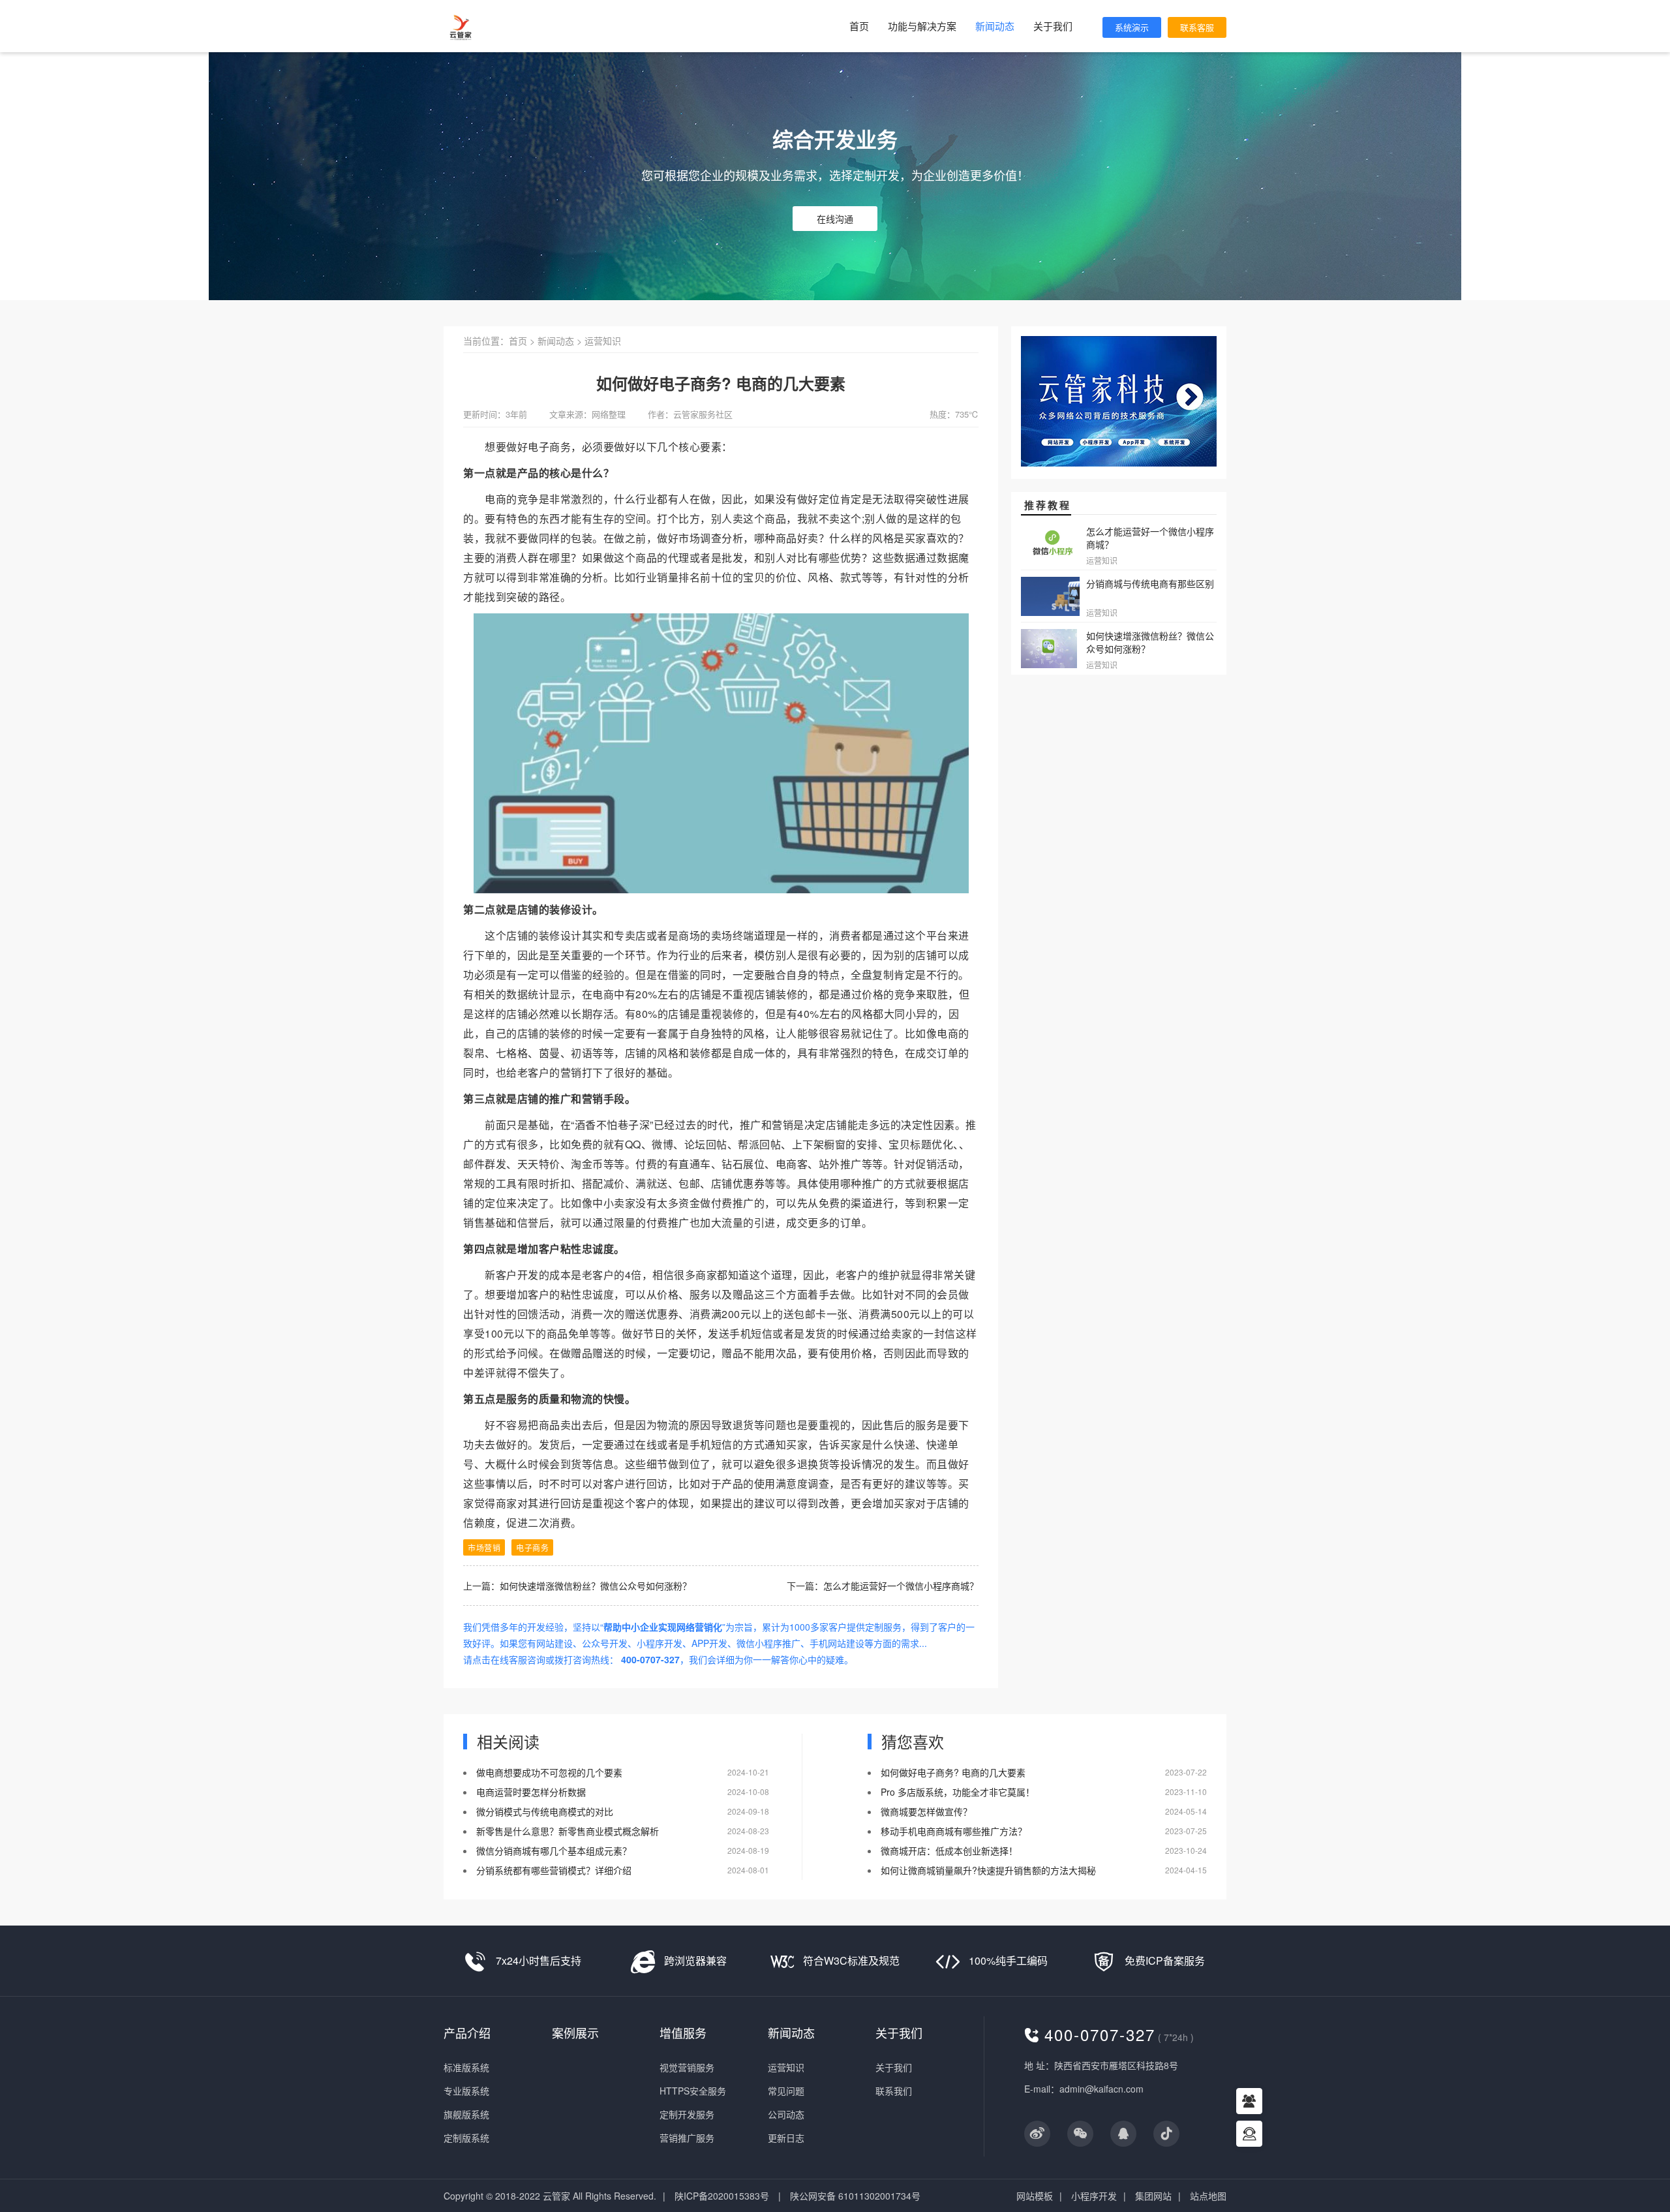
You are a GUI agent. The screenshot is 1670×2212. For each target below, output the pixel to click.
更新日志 (786, 2138)
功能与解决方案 (922, 26)
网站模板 (1035, 2196)
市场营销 (484, 1547)
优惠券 (749, 1183)
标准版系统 (466, 2067)
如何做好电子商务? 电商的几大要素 (953, 1772)
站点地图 (1208, 2196)
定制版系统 (466, 2138)
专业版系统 (466, 2091)
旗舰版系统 (466, 2114)
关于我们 (1053, 26)
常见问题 (786, 2091)
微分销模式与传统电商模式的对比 (545, 1811)
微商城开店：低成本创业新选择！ (949, 1851)
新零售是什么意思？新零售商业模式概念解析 (568, 1831)
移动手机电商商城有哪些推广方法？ (954, 1831)
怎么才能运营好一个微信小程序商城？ (901, 1586)
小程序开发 (1094, 2196)
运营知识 (603, 341)
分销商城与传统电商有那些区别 (1150, 583)
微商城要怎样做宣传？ (926, 1811)
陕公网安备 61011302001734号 (855, 2196)
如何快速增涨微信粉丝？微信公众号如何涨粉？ (596, 1586)
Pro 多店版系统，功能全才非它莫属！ (958, 1792)
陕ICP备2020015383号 (722, 2196)
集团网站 (1153, 2196)
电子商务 (532, 1547)
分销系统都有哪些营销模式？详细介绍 (554, 1870)
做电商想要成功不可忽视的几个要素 (549, 1772)
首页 (859, 26)
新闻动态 (995, 26)
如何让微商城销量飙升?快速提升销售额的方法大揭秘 (988, 1870)
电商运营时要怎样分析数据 (531, 1792)
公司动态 (786, 2114)
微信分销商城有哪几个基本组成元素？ (554, 1851)
